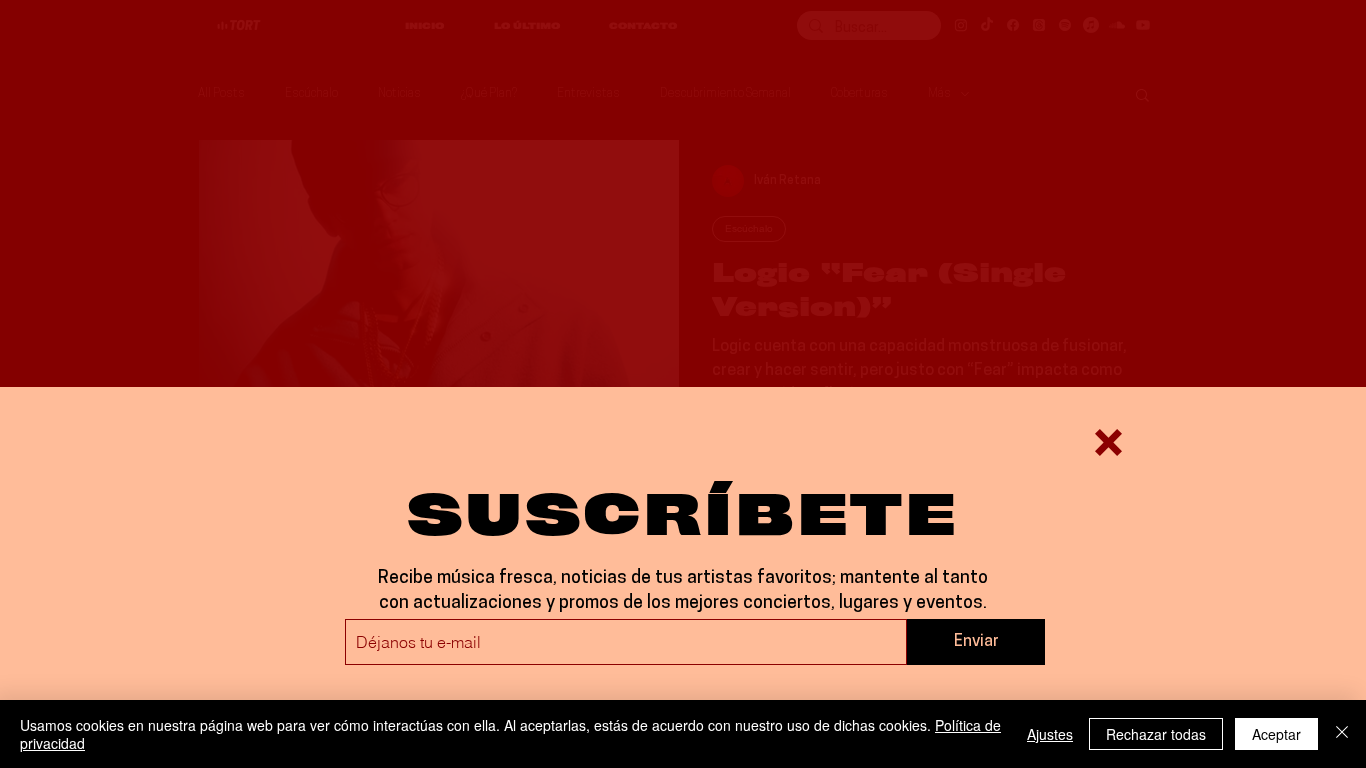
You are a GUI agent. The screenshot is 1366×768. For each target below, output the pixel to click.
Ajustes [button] (1050, 734)
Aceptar (1276, 734)
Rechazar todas (1156, 734)
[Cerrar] (1342, 734)
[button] (1108, 442)
